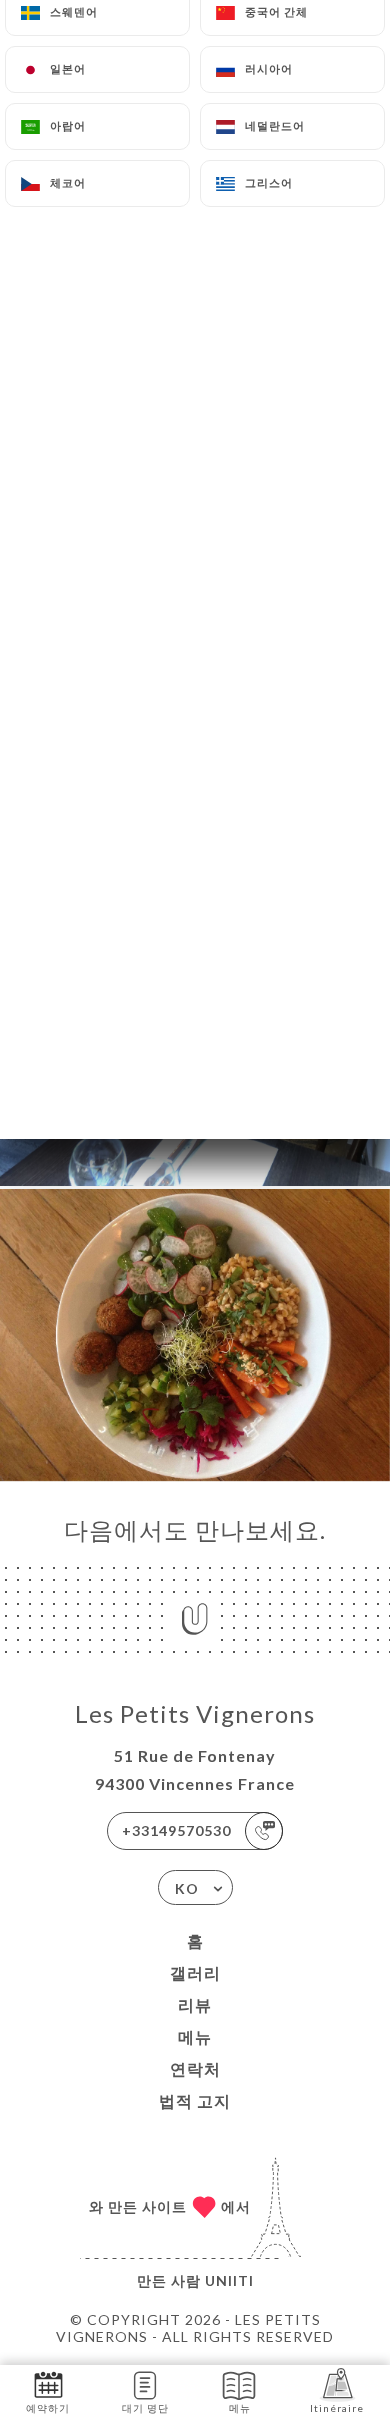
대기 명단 (145, 2408)
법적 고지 (195, 2100)
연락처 (195, 2068)
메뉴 (195, 2036)
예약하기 (48, 2408)
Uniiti (229, 2280)
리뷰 (195, 2004)
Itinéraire (337, 2408)
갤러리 (195, 1972)
